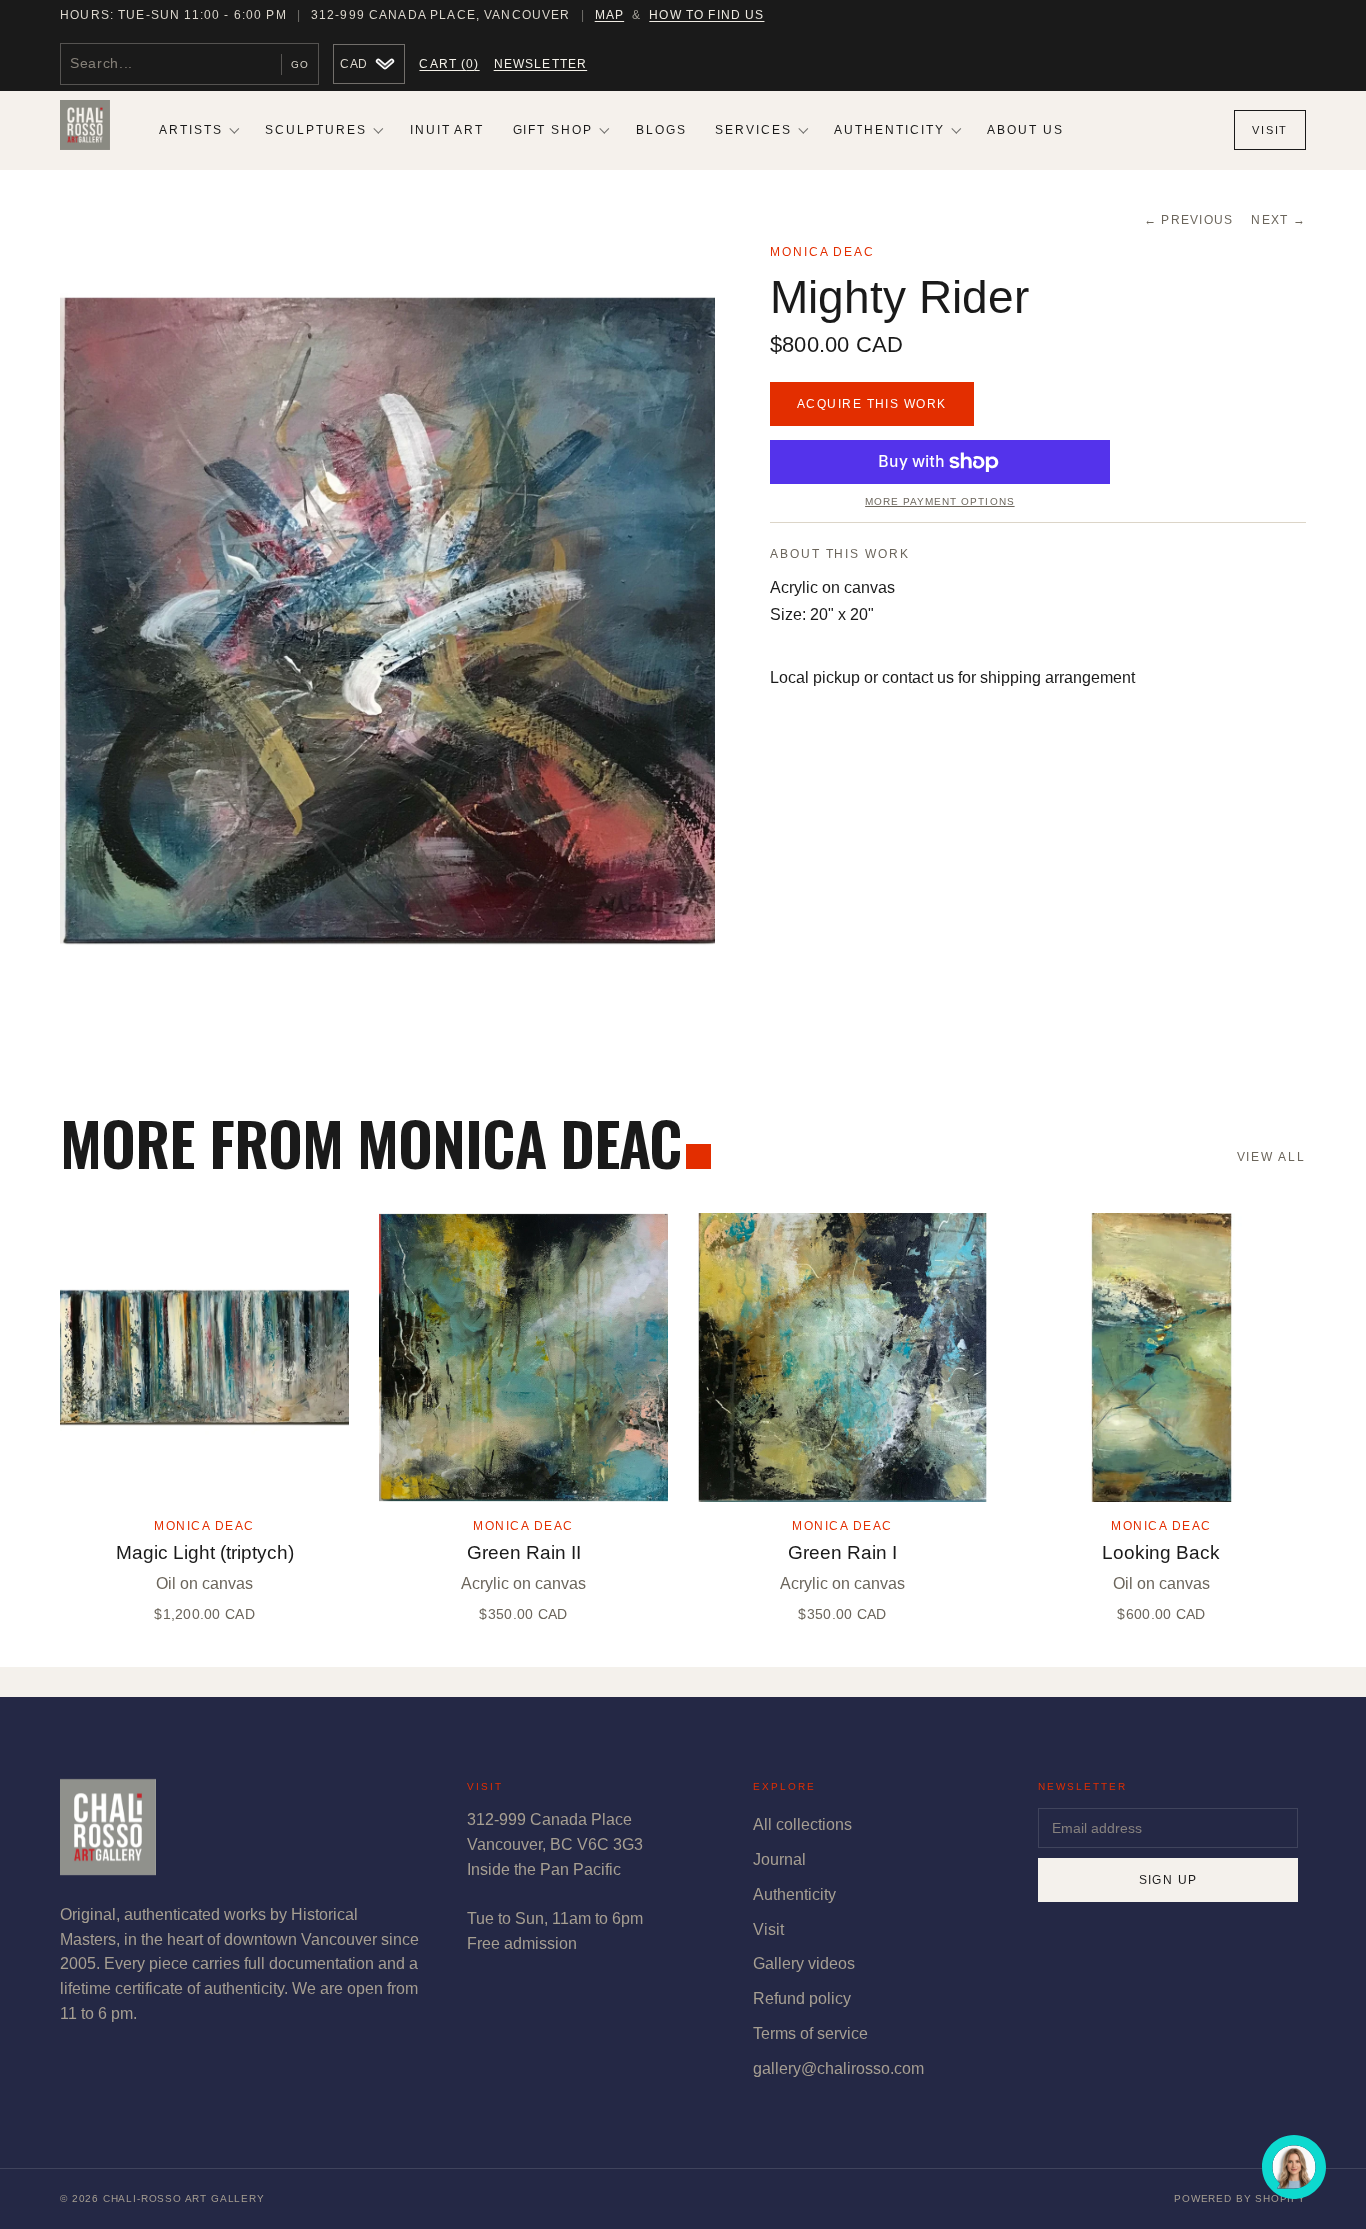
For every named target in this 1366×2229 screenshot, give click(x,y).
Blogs (661, 130)
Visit (1269, 130)
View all (1271, 1157)
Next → (1278, 220)
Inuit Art (447, 130)
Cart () (449, 64)
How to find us (706, 15)
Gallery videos (804, 1963)
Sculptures (316, 130)
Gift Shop (553, 130)
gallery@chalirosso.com (838, 2068)
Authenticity (889, 130)
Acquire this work (872, 404)
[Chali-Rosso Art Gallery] (85, 130)
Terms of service (810, 2033)
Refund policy (802, 1998)
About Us (1025, 130)
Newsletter (541, 64)
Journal (779, 1859)
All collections (802, 1824)
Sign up (1168, 1880)
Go (300, 64)
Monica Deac (822, 252)
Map (609, 15)
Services (753, 130)
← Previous (1188, 220)
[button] (387, 620)
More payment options (939, 501)
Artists (191, 130)
